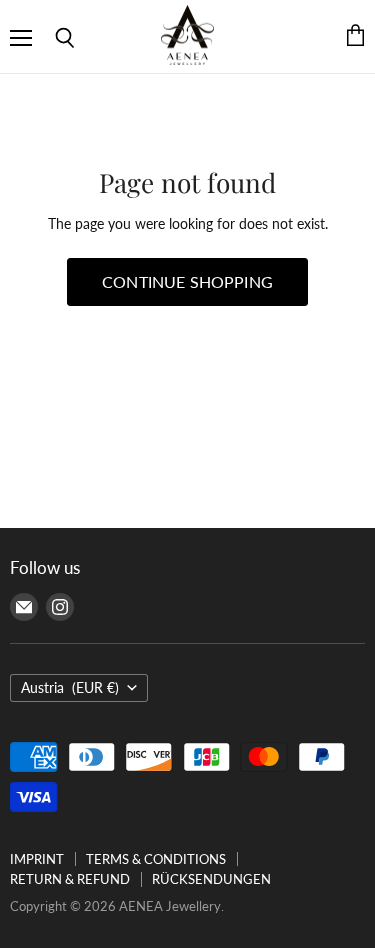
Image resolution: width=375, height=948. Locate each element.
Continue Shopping (187, 281)
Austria (70, 687)
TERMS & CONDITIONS (156, 859)
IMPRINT (37, 859)
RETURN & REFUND (70, 879)
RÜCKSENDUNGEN (211, 879)
